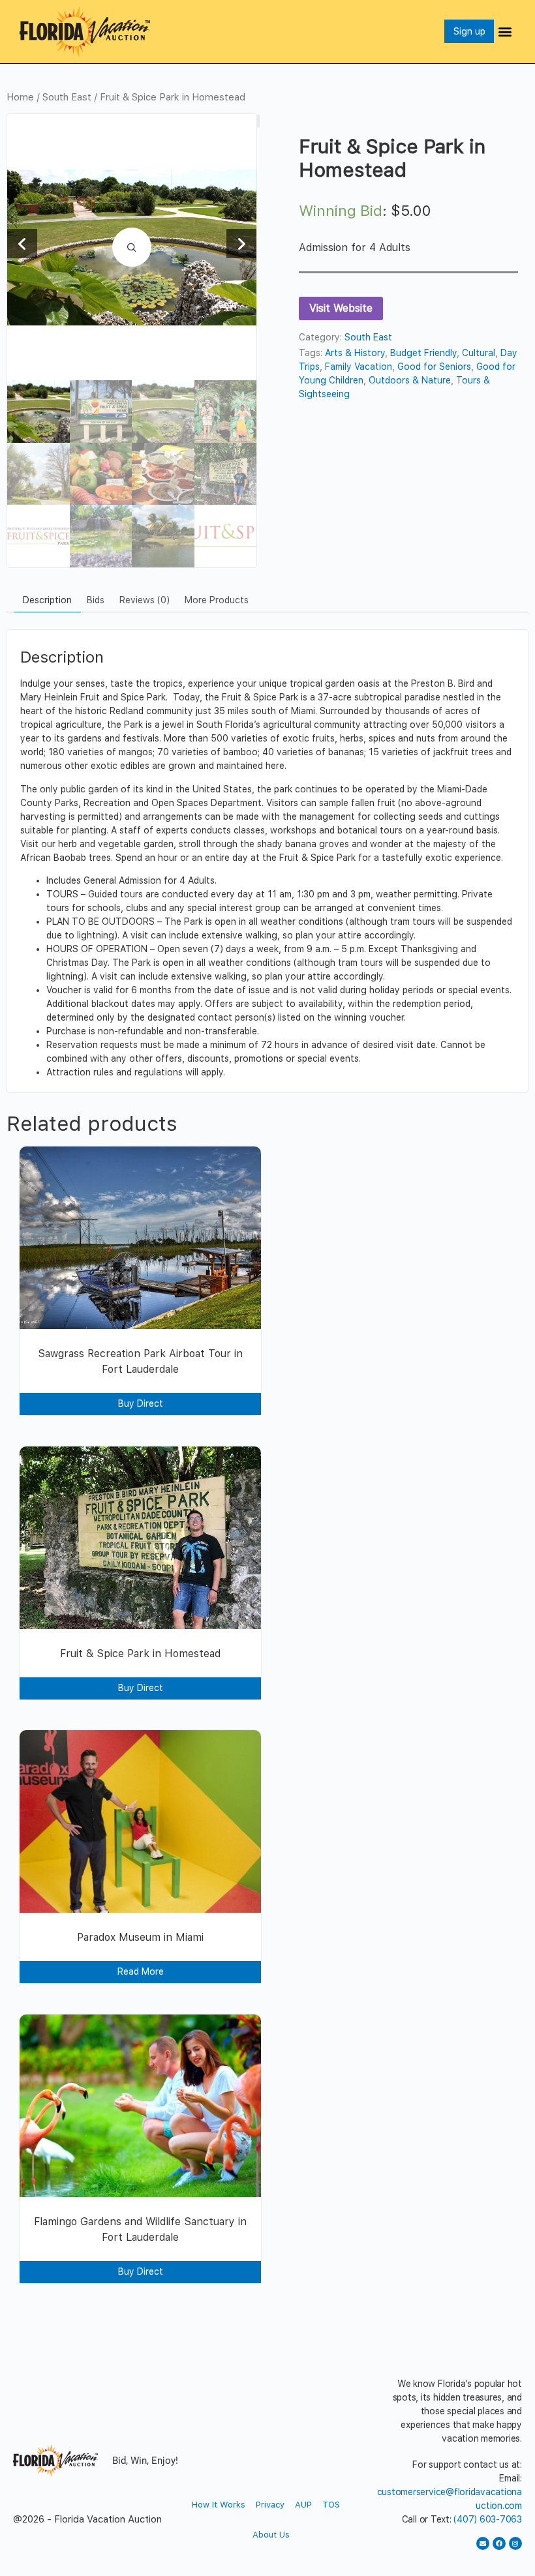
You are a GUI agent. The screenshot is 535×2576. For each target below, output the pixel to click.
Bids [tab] (96, 600)
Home (20, 97)
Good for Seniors (434, 367)
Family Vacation (359, 367)
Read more (141, 1971)
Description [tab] (47, 600)
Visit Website (341, 308)
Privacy (270, 2505)
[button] (505, 32)
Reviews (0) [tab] (145, 600)
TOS (331, 2505)
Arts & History (355, 353)
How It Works (219, 2505)
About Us (271, 2535)
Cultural (479, 353)
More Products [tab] (217, 600)
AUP (303, 2505)
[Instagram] (515, 2543)
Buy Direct (141, 1403)
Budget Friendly (423, 353)
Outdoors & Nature (410, 380)
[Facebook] (499, 2543)
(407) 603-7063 (488, 2519)
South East (67, 97)
